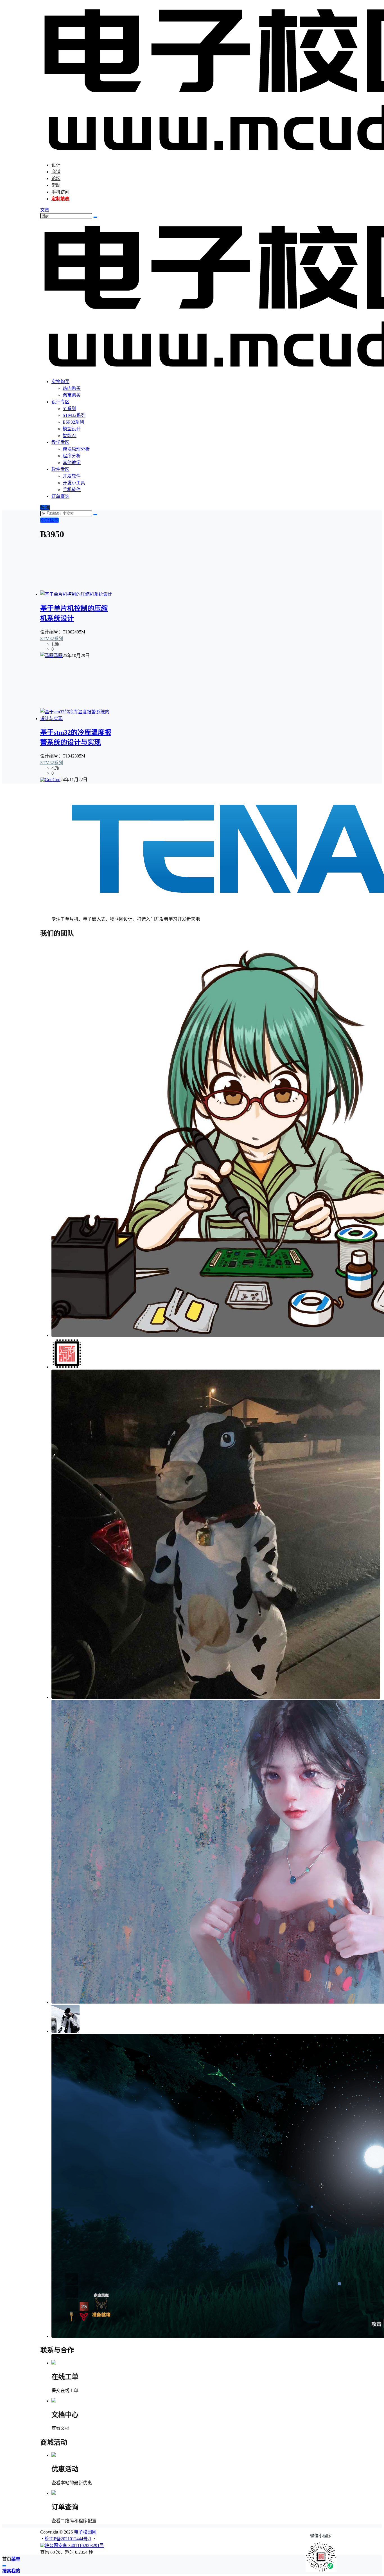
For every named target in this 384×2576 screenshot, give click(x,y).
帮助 (56, 185)
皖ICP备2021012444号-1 (68, 2539)
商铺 (56, 172)
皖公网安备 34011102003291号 (74, 2545)
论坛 (56, 178)
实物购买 (60, 382)
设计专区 (60, 402)
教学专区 (60, 442)
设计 (56, 165)
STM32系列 (52, 639)
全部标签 (49, 520)
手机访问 (60, 192)
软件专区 (60, 469)
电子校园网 (85, 2532)
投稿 (45, 508)
